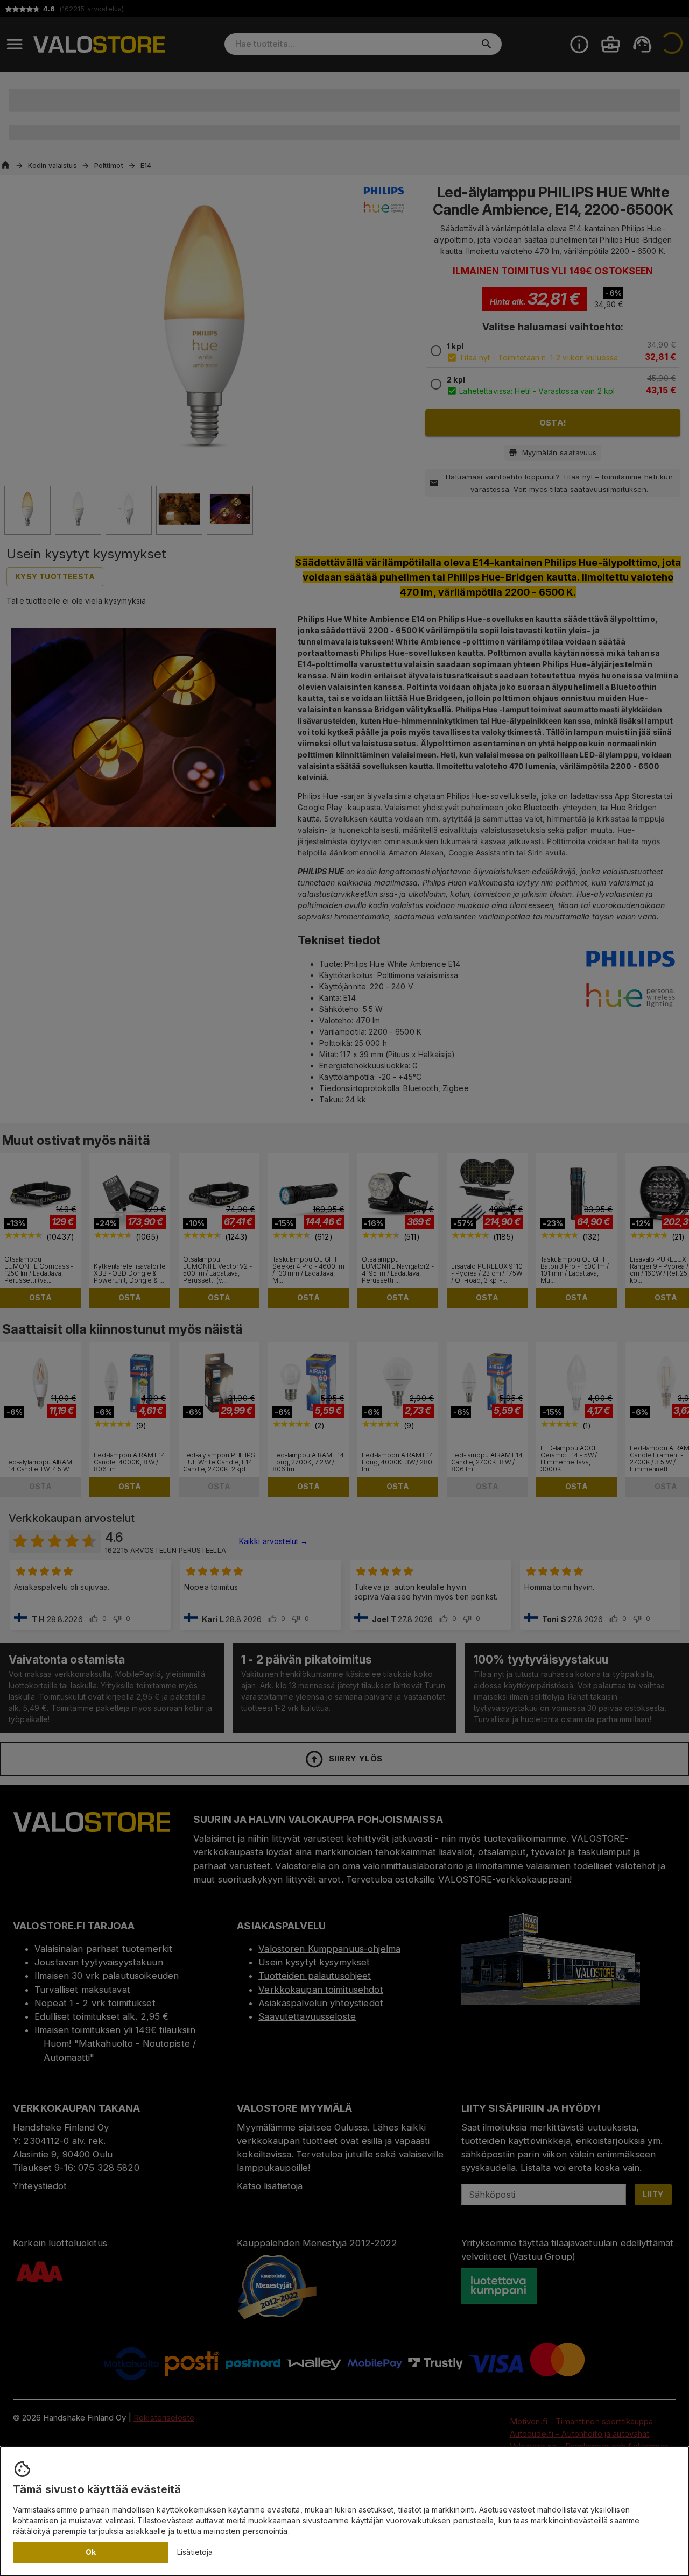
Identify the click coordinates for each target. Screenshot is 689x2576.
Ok (91, 2552)
